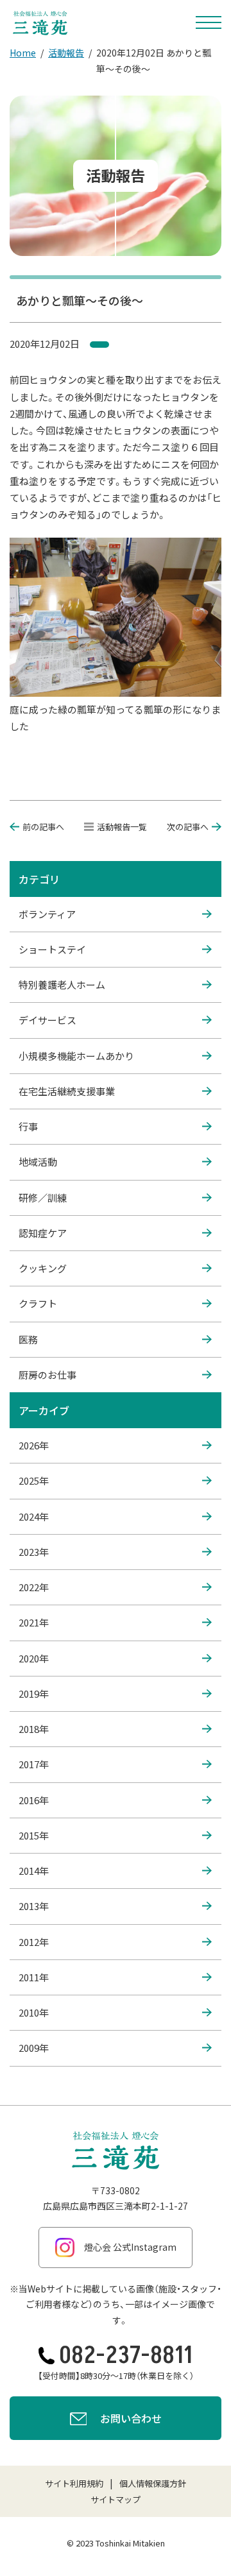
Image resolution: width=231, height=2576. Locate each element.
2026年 (34, 1445)
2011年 (34, 1977)
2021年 (34, 1622)
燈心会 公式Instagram (130, 2247)
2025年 (34, 1480)
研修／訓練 (43, 1198)
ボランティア (47, 914)
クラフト (38, 1303)
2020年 (34, 1658)
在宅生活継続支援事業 (67, 1091)
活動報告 (66, 53)
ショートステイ (52, 949)
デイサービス (47, 1020)
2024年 (34, 1516)
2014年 (34, 1871)
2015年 (34, 1835)
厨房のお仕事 (47, 1375)
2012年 (34, 1942)
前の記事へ (43, 827)
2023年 (34, 1552)
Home (23, 53)
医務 (28, 1339)
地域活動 (38, 1162)
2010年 (34, 2012)
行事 (28, 1126)
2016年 (34, 1800)
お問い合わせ (131, 2418)
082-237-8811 (126, 2356)
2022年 (34, 1587)
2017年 (34, 1764)
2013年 (34, 1906)
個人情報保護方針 (153, 2483)
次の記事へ (188, 827)
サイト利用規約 (74, 2483)
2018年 (34, 1729)
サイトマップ (116, 2499)
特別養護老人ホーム (62, 985)
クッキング (43, 1268)
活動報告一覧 (122, 827)
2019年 (34, 1693)
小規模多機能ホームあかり (76, 1056)
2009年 (34, 2048)
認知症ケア (43, 1233)
